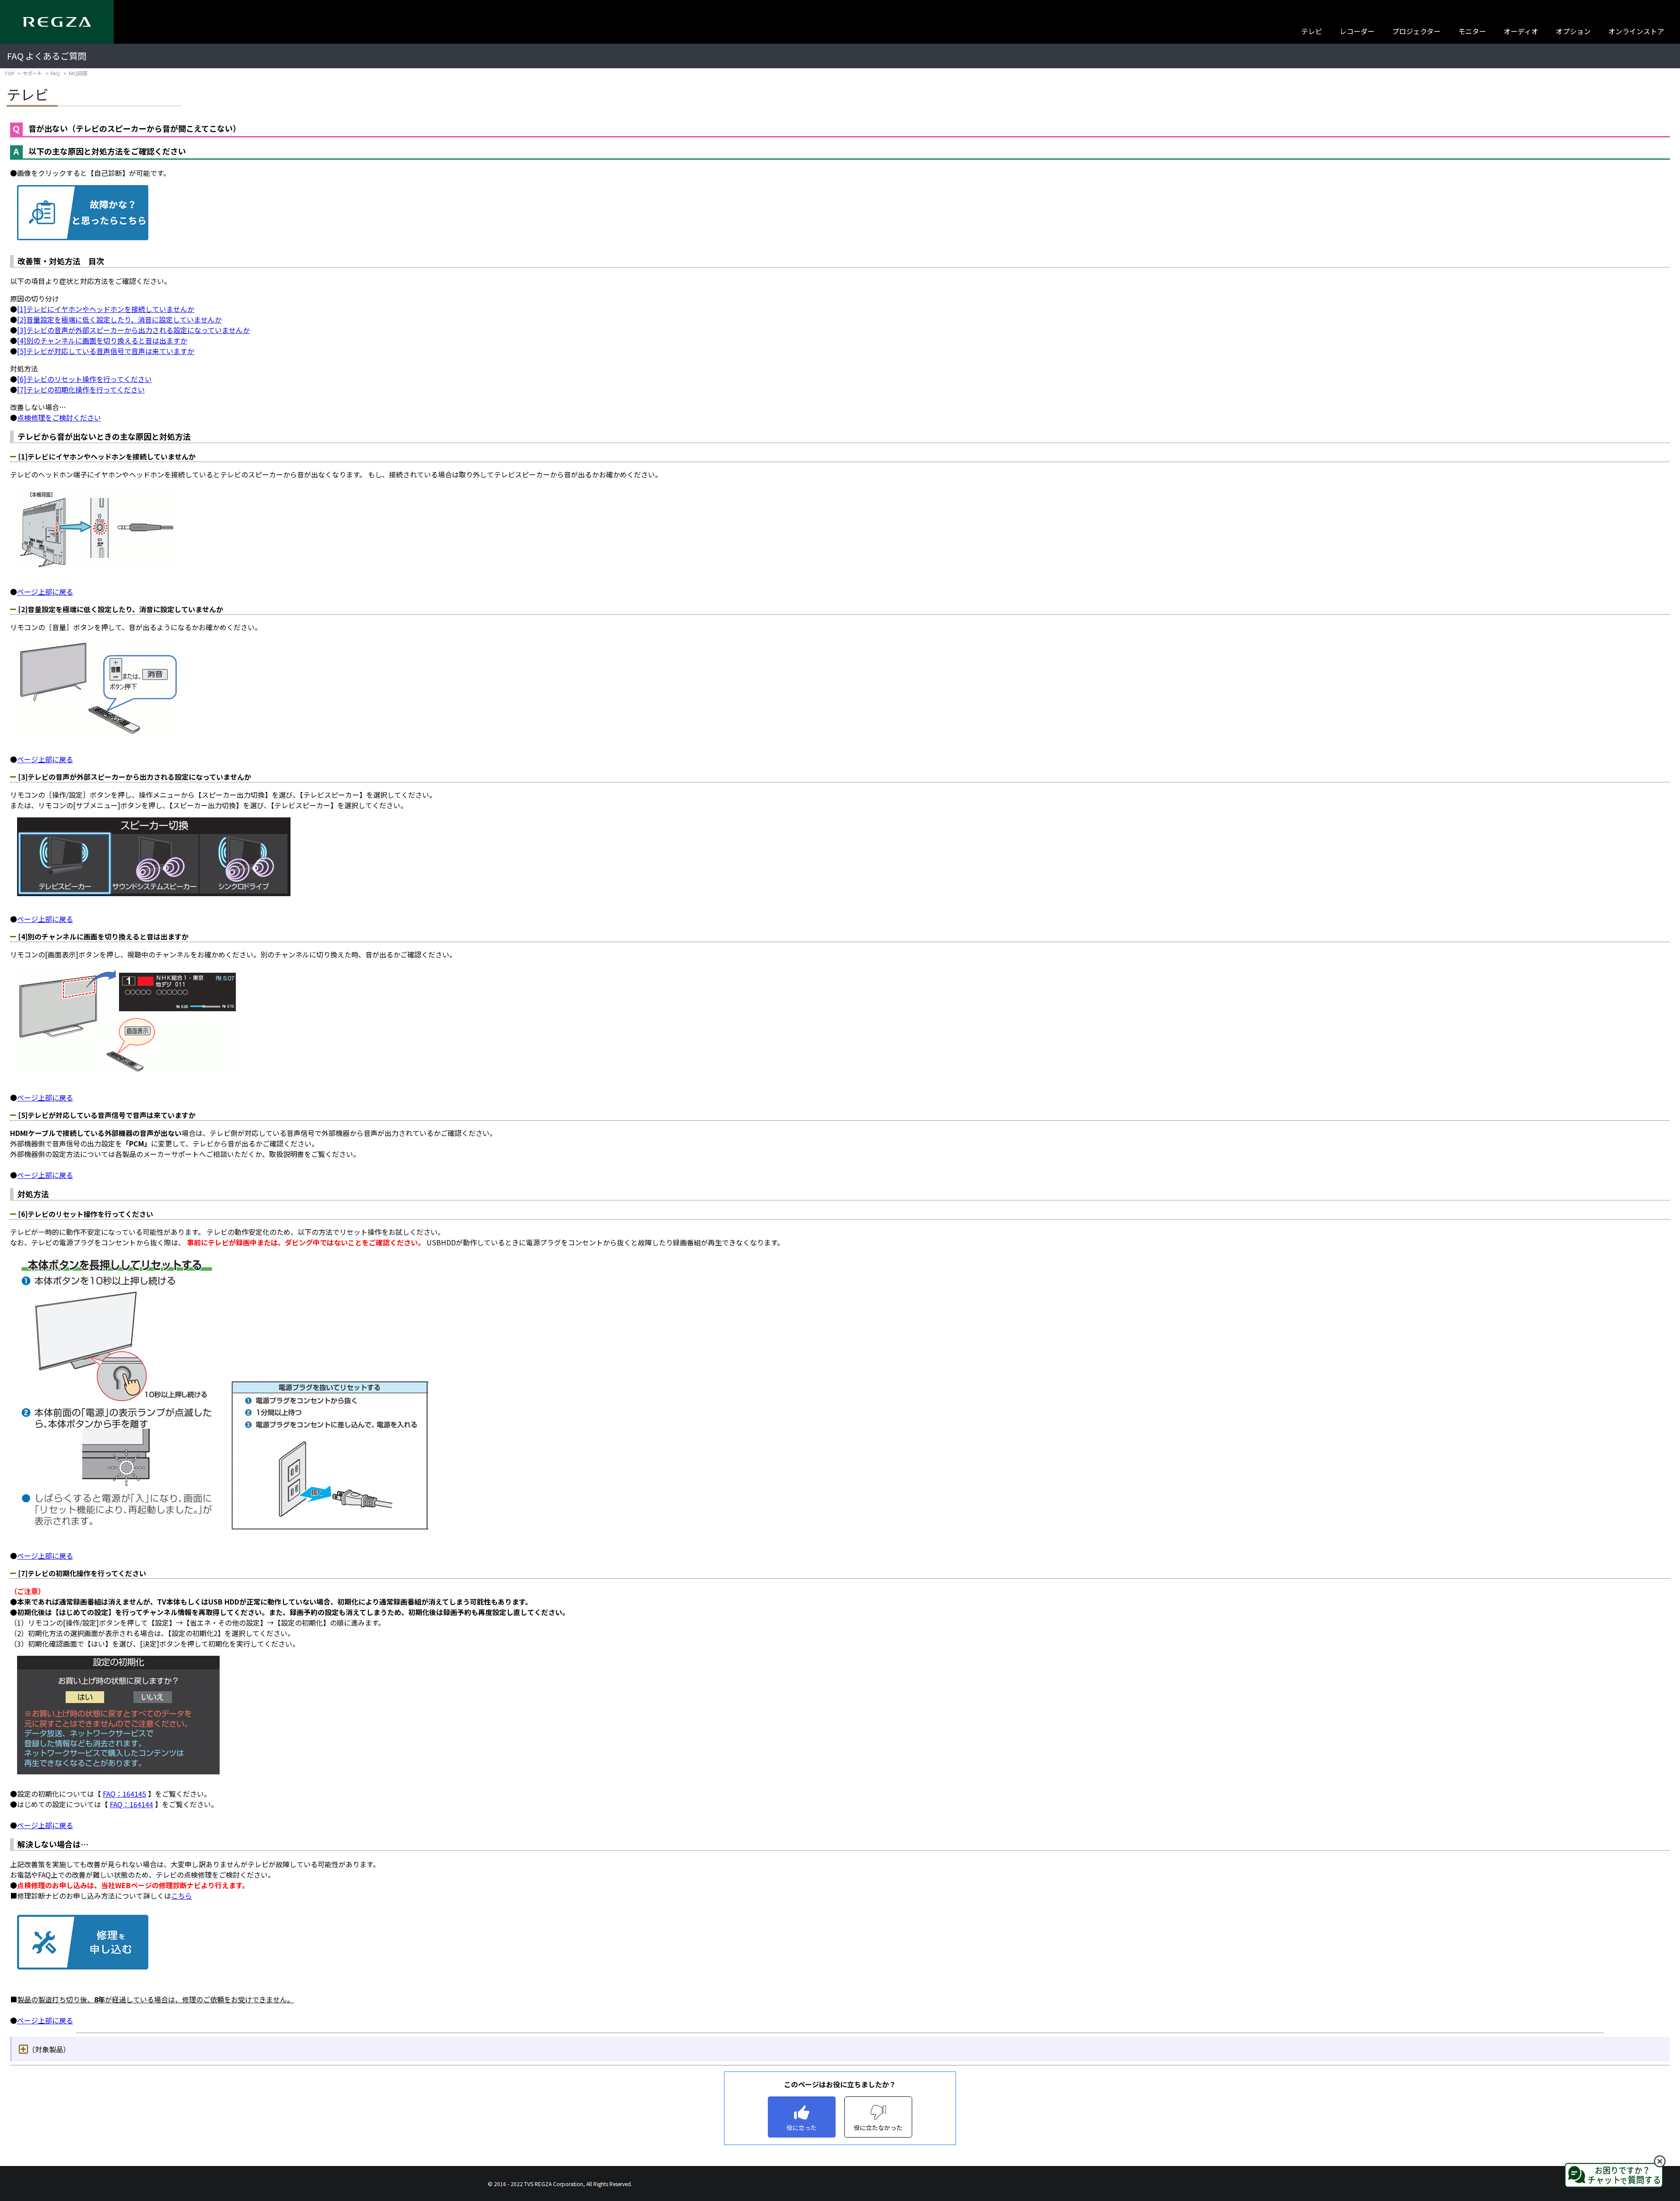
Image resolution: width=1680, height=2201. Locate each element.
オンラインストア (1636, 31)
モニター (1472, 31)
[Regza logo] (57, 22)
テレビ (1312, 31)
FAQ (55, 73)
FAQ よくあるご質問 (47, 56)
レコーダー (1357, 31)
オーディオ (1521, 31)
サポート (32, 73)
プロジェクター (1416, 31)
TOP (9, 73)
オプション (1573, 31)
